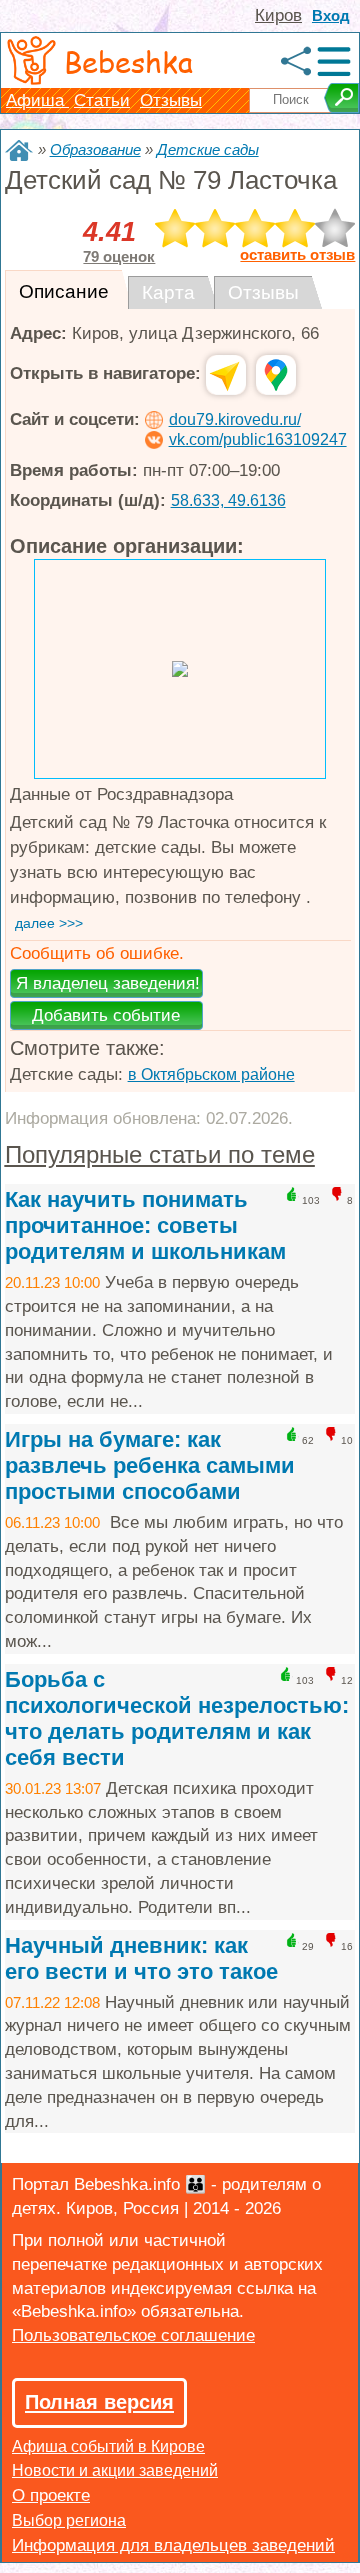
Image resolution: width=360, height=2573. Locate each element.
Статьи (102, 100)
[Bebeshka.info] (19, 150)
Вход (331, 15)
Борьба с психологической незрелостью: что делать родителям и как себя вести (177, 1718)
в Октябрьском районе (211, 1074)
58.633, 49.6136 (228, 500)
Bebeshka (128, 61)
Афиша (37, 100)
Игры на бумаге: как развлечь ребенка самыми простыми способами (150, 1465)
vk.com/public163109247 (258, 439)
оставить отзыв (297, 255)
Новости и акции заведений (115, 2470)
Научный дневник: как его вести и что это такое (141, 1958)
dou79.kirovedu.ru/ (235, 419)
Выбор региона (69, 2520)
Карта (168, 292)
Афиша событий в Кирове (108, 2446)
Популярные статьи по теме (160, 1154)
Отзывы (171, 100)
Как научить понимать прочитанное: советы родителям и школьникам (145, 1225)
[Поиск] (341, 98)
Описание (64, 291)
